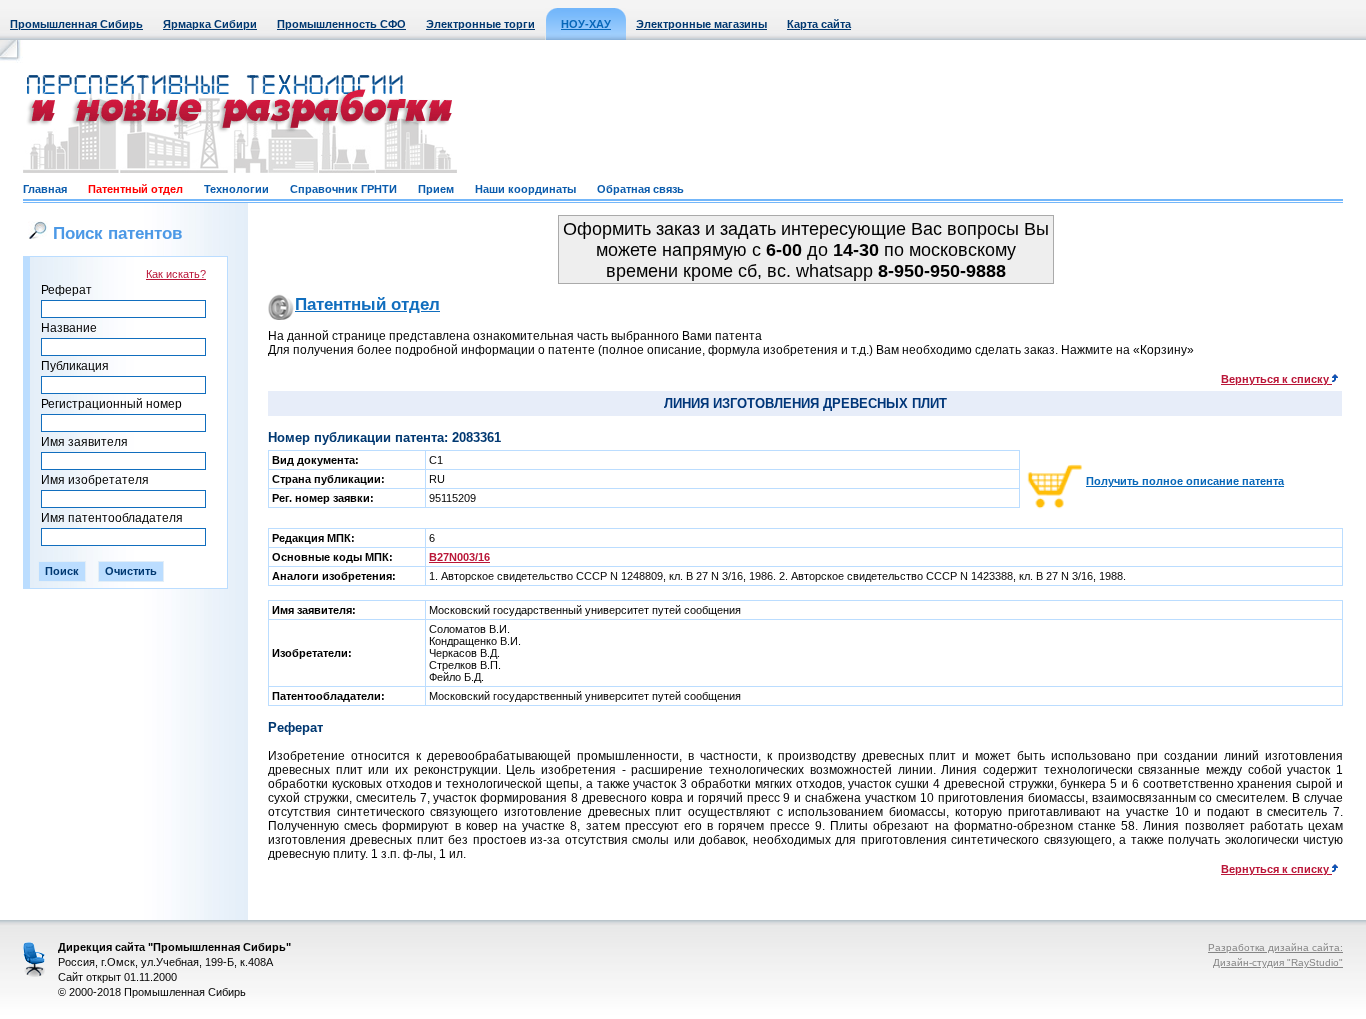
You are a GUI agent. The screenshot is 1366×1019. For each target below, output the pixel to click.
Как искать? (176, 274)
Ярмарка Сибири (210, 24)
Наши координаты (525, 189)
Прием (436, 189)
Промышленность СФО (341, 24)
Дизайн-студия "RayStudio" (1278, 962)
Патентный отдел (135, 189)
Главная (45, 189)
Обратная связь (640, 189)
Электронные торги (480, 24)
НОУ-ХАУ (586, 24)
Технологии (236, 189)
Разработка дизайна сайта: (1275, 947)
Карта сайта (819, 24)
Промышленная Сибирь (76, 24)
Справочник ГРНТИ (343, 189)
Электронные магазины (701, 24)
